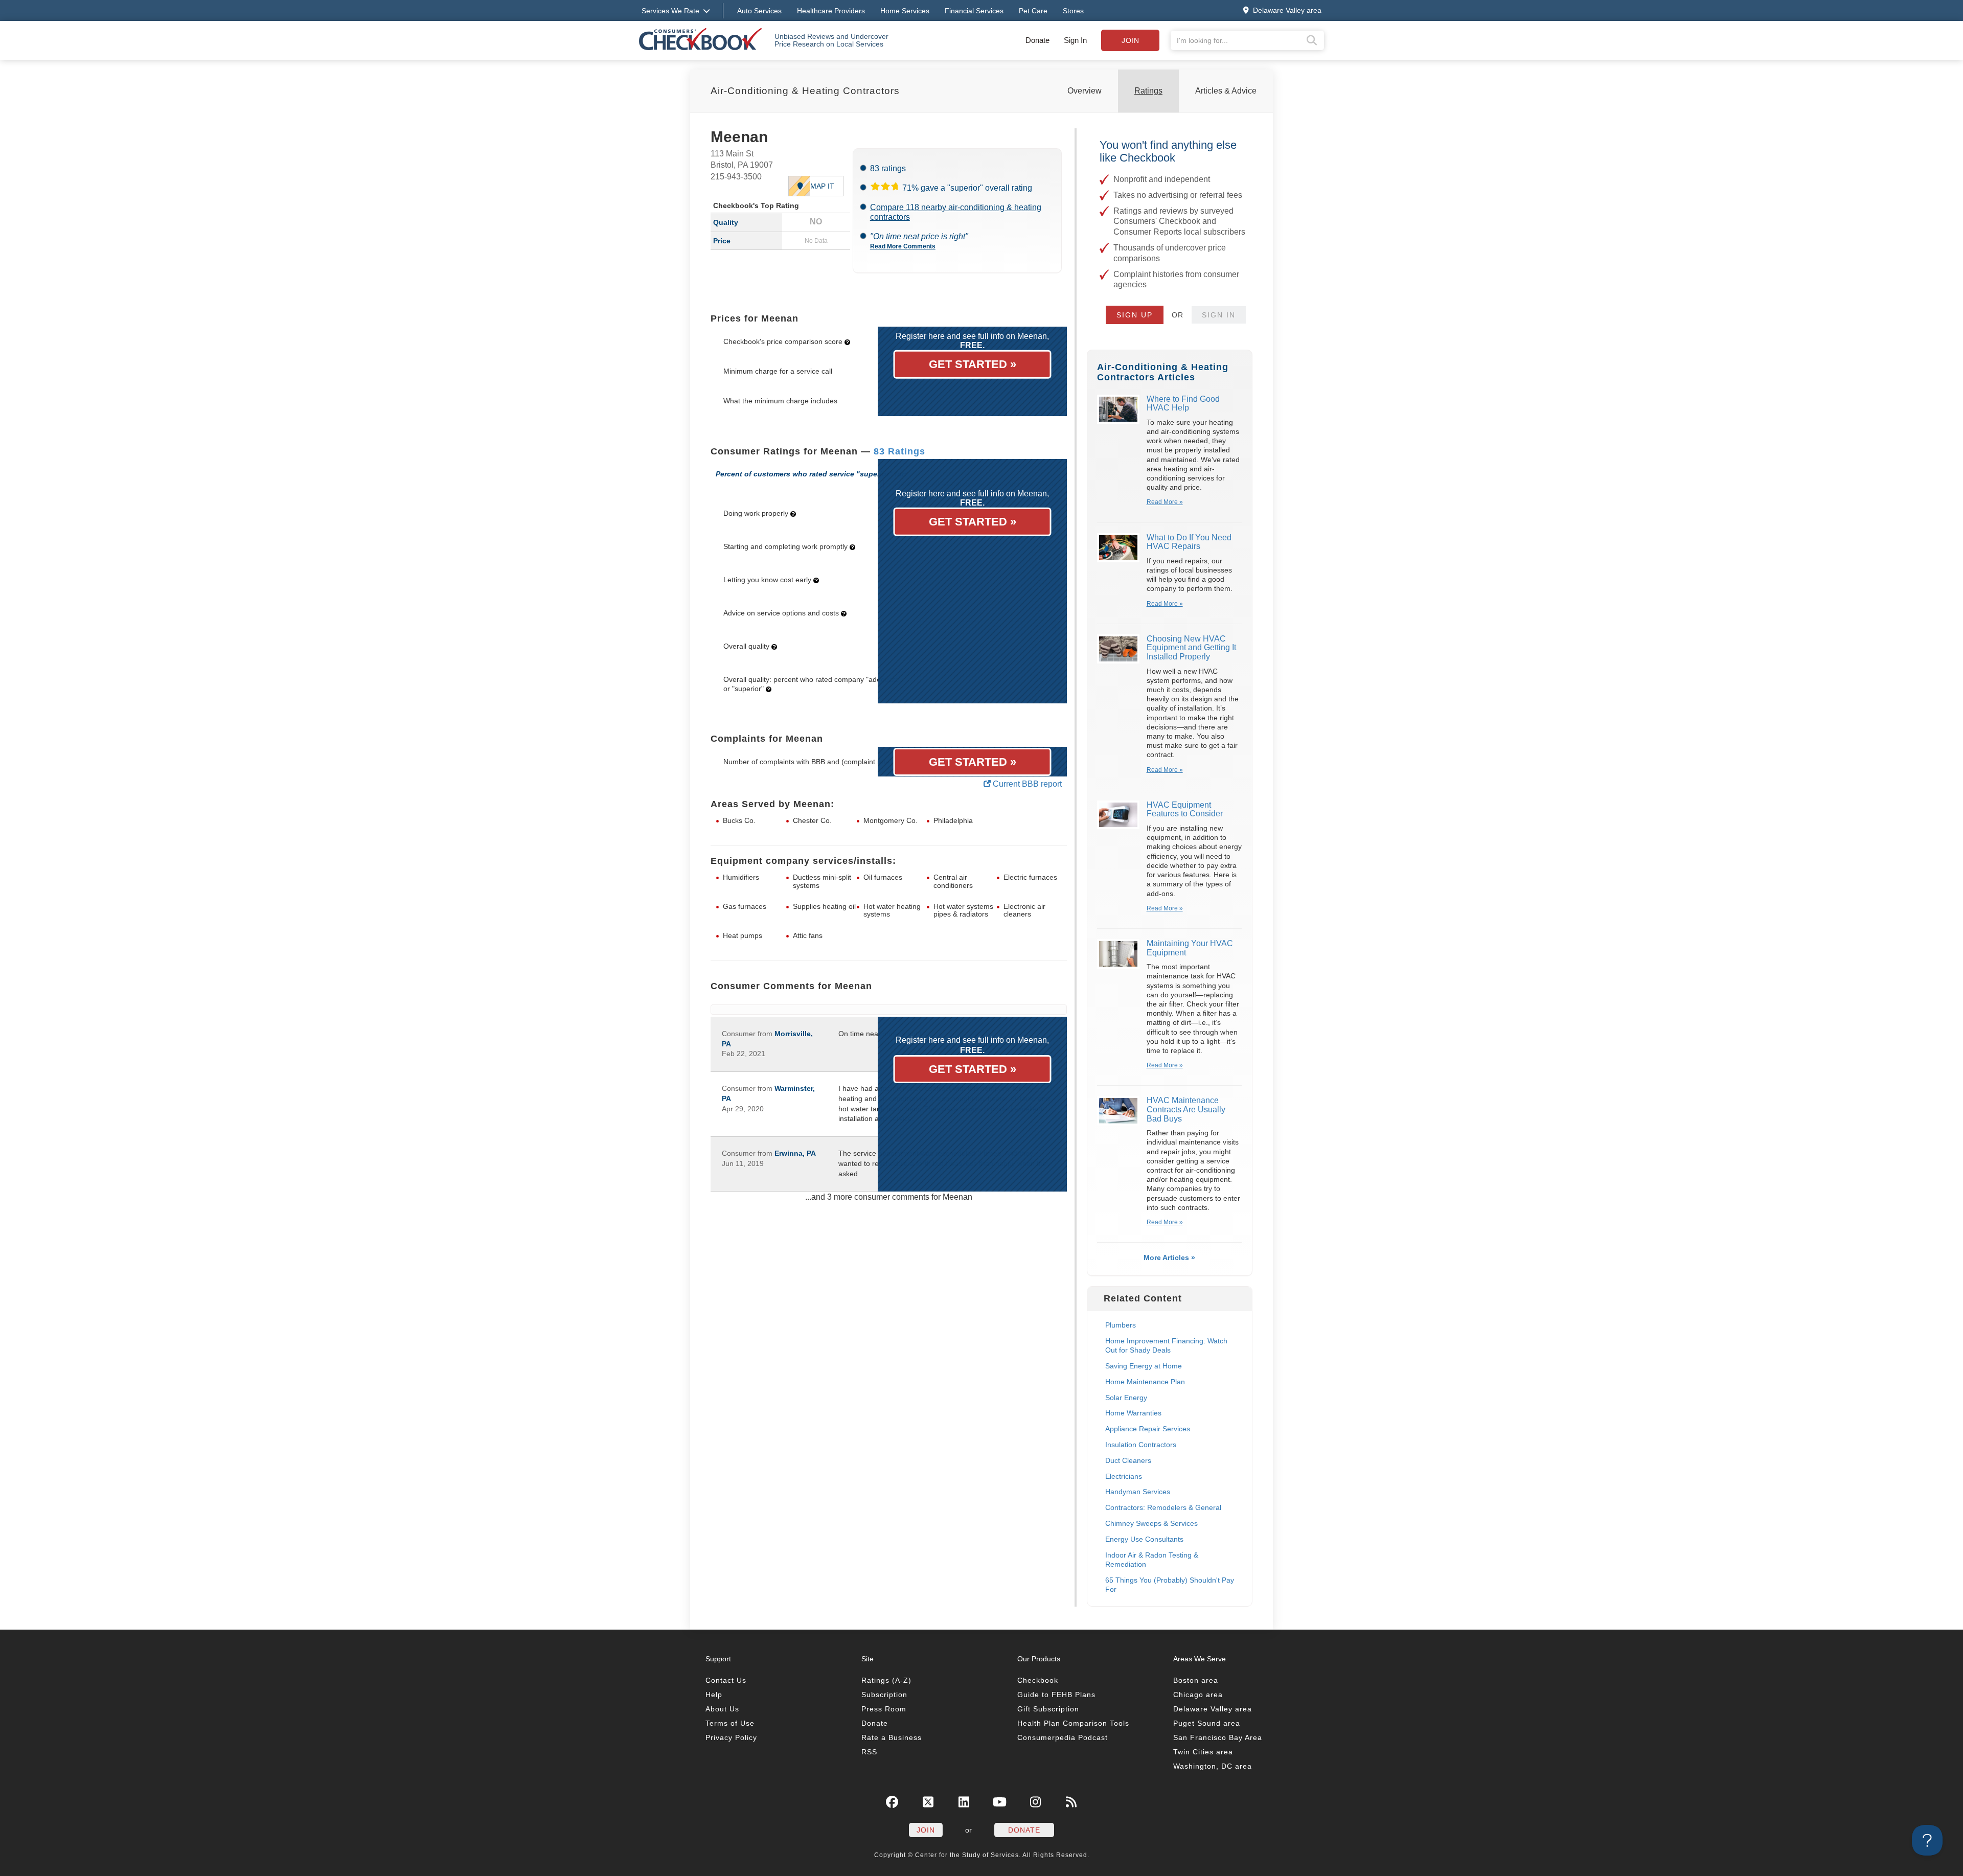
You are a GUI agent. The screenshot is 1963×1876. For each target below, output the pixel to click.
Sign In (1075, 40)
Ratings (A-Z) (886, 1680)
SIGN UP (1135, 315)
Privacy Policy (731, 1737)
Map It (822, 186)
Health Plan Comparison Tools (1073, 1723)
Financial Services (974, 11)
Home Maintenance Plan (1145, 1382)
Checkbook (1038, 1680)
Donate (1037, 40)
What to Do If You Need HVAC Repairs (1189, 542)
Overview (1085, 91)
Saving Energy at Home (1144, 1366)
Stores (1073, 11)
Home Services (905, 11)
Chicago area (1198, 1695)
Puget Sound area (1207, 1723)
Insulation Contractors (1141, 1445)
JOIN (926, 1830)
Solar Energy (1126, 1398)
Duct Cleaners (1128, 1460)
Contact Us (726, 1680)
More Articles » (1169, 1257)
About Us (722, 1709)
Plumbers (1121, 1325)
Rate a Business (892, 1737)
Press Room (884, 1709)
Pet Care (1033, 11)
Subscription (884, 1695)
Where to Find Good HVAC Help (1183, 404)
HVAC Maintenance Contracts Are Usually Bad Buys (1186, 1109)
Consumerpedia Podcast (1063, 1737)
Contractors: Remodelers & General (1163, 1507)
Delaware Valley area (1213, 1709)
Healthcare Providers (831, 11)
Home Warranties (1133, 1413)
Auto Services (759, 11)
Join (1130, 40)
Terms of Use (730, 1723)
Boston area (1196, 1680)
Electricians (1124, 1476)
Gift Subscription (1048, 1709)
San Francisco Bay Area (1218, 1737)
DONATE (1024, 1830)
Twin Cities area (1203, 1752)
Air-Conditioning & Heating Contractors (805, 91)
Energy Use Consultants (1144, 1539)
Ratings (1148, 91)
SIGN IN (1219, 315)
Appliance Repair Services (1148, 1429)
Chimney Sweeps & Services (1151, 1523)
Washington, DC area (1213, 1766)
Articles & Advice (1226, 91)
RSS (869, 1752)
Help (714, 1695)
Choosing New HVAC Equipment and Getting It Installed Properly (1191, 648)
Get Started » (973, 364)
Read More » (1165, 502)
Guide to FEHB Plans (1056, 1695)
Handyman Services (1138, 1492)
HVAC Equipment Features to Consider (1185, 809)
